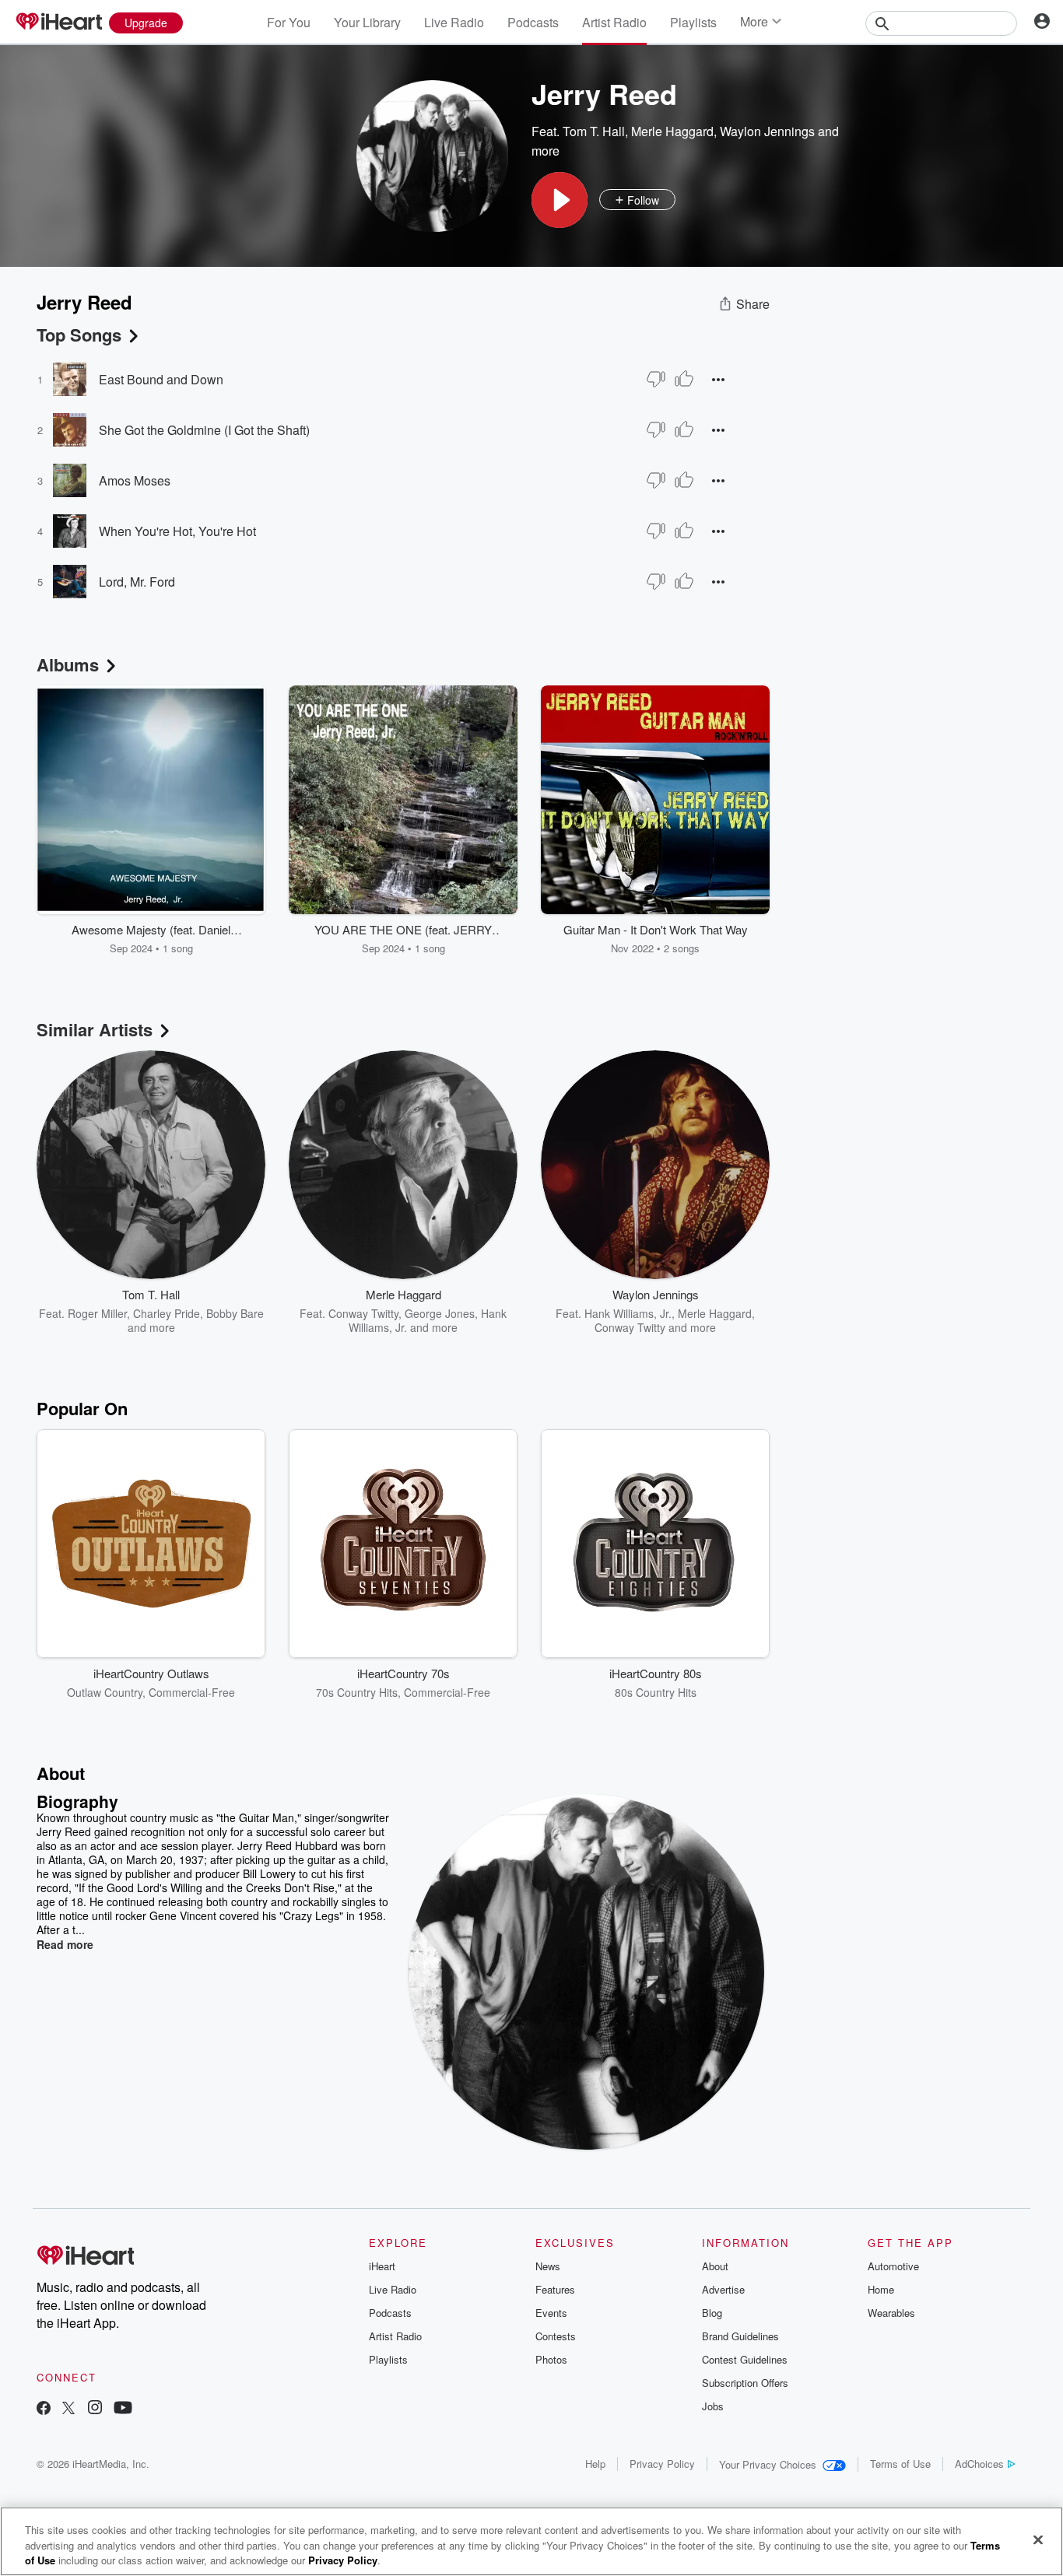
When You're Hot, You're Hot (177, 531)
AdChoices (979, 2464)
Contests (556, 2336)
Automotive (893, 2266)
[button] (560, 200)
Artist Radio (614, 22)
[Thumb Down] (656, 379)
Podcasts (533, 22)
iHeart (382, 2266)
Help (595, 2464)
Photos (551, 2359)
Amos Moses (135, 480)
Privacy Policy (662, 2464)
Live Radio (454, 22)
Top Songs (79, 335)
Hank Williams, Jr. (628, 1313)
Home (881, 2289)
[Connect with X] (68, 2409)
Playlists (693, 22)
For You (289, 22)
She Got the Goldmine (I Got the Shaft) (204, 430)
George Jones (440, 1313)
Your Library (367, 22)
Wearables (891, 2313)
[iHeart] (58, 23)
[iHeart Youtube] (123, 2409)
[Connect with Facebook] (44, 2409)
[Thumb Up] (684, 379)
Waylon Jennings (767, 131)
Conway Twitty (363, 1313)
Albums (68, 664)
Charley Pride (167, 1313)
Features (555, 2289)
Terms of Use (900, 2464)
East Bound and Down (161, 379)
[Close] (1038, 2539)
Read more (65, 1944)
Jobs (713, 2406)
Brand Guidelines (740, 2336)
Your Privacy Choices (768, 2464)
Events (551, 2313)
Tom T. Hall (594, 131)
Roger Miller (97, 1313)
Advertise (723, 2289)
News (548, 2266)
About (715, 2266)
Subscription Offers (745, 2383)
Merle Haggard (672, 131)
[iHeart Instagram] (95, 2409)
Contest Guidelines (745, 2359)
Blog (712, 2313)
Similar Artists (95, 1029)
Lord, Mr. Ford (137, 582)
